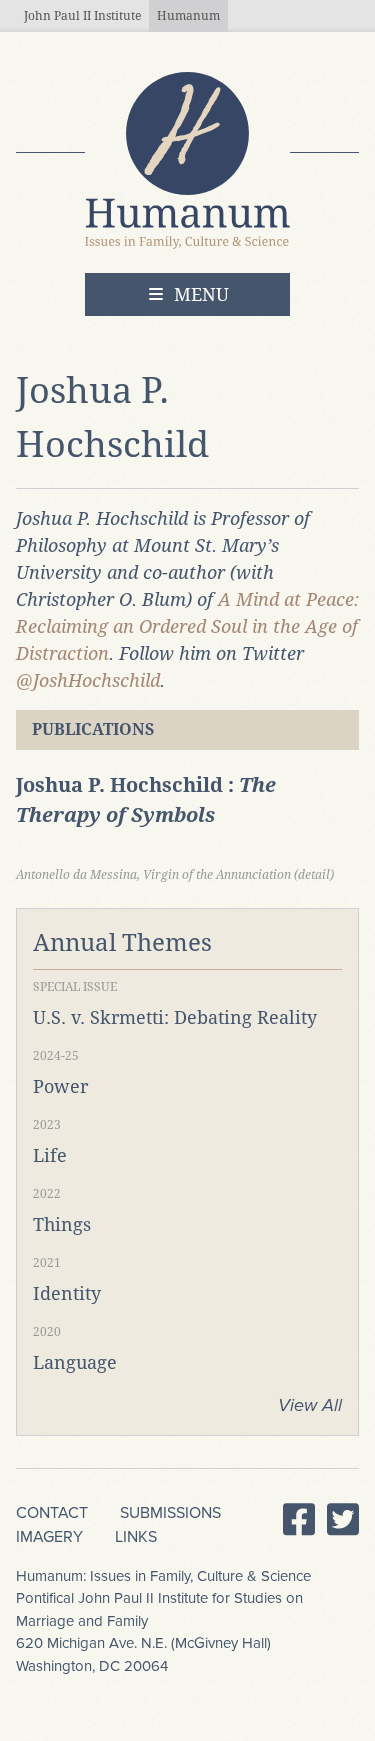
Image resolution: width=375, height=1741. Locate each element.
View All (310, 1405)
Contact (52, 1513)
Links (136, 1537)
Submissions (170, 1513)
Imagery (49, 1537)
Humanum (188, 16)
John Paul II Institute (82, 16)
